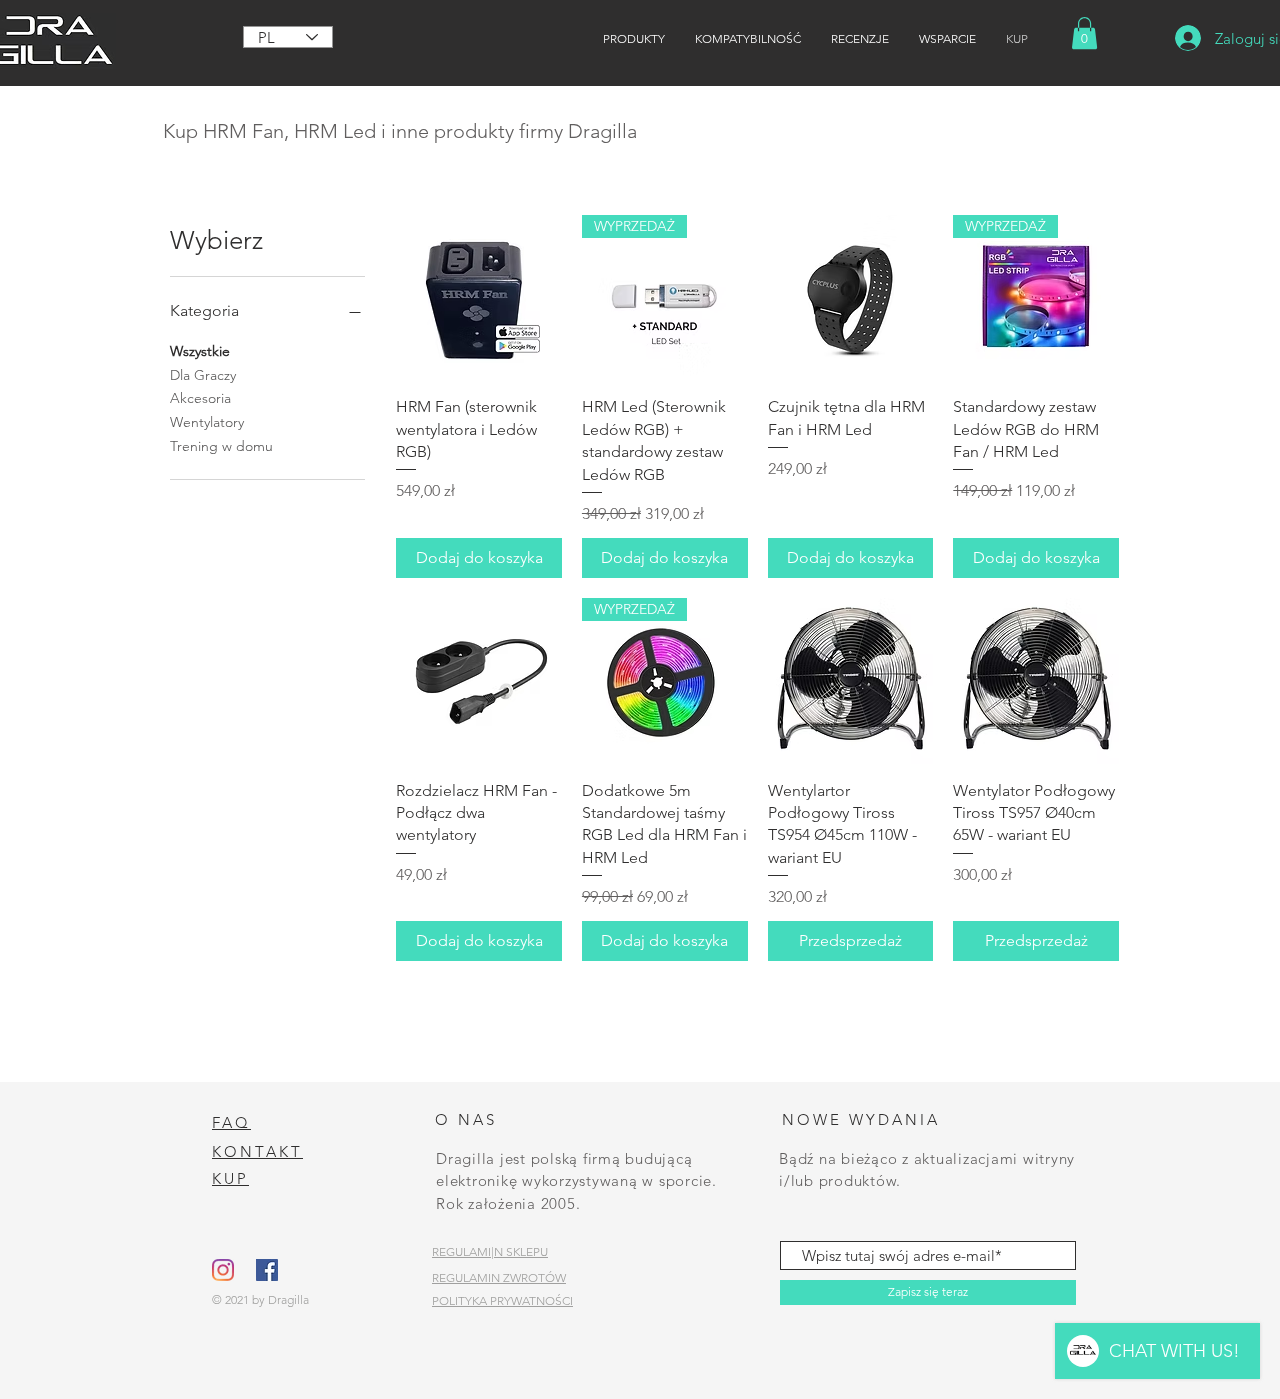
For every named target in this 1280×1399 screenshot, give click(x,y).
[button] (1084, 33)
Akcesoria (200, 398)
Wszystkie (200, 351)
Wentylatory (207, 422)
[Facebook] (267, 1270)
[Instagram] (223, 1270)
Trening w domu (221, 446)
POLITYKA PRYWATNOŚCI (502, 1300)
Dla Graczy (203, 375)
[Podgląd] (479, 298)
